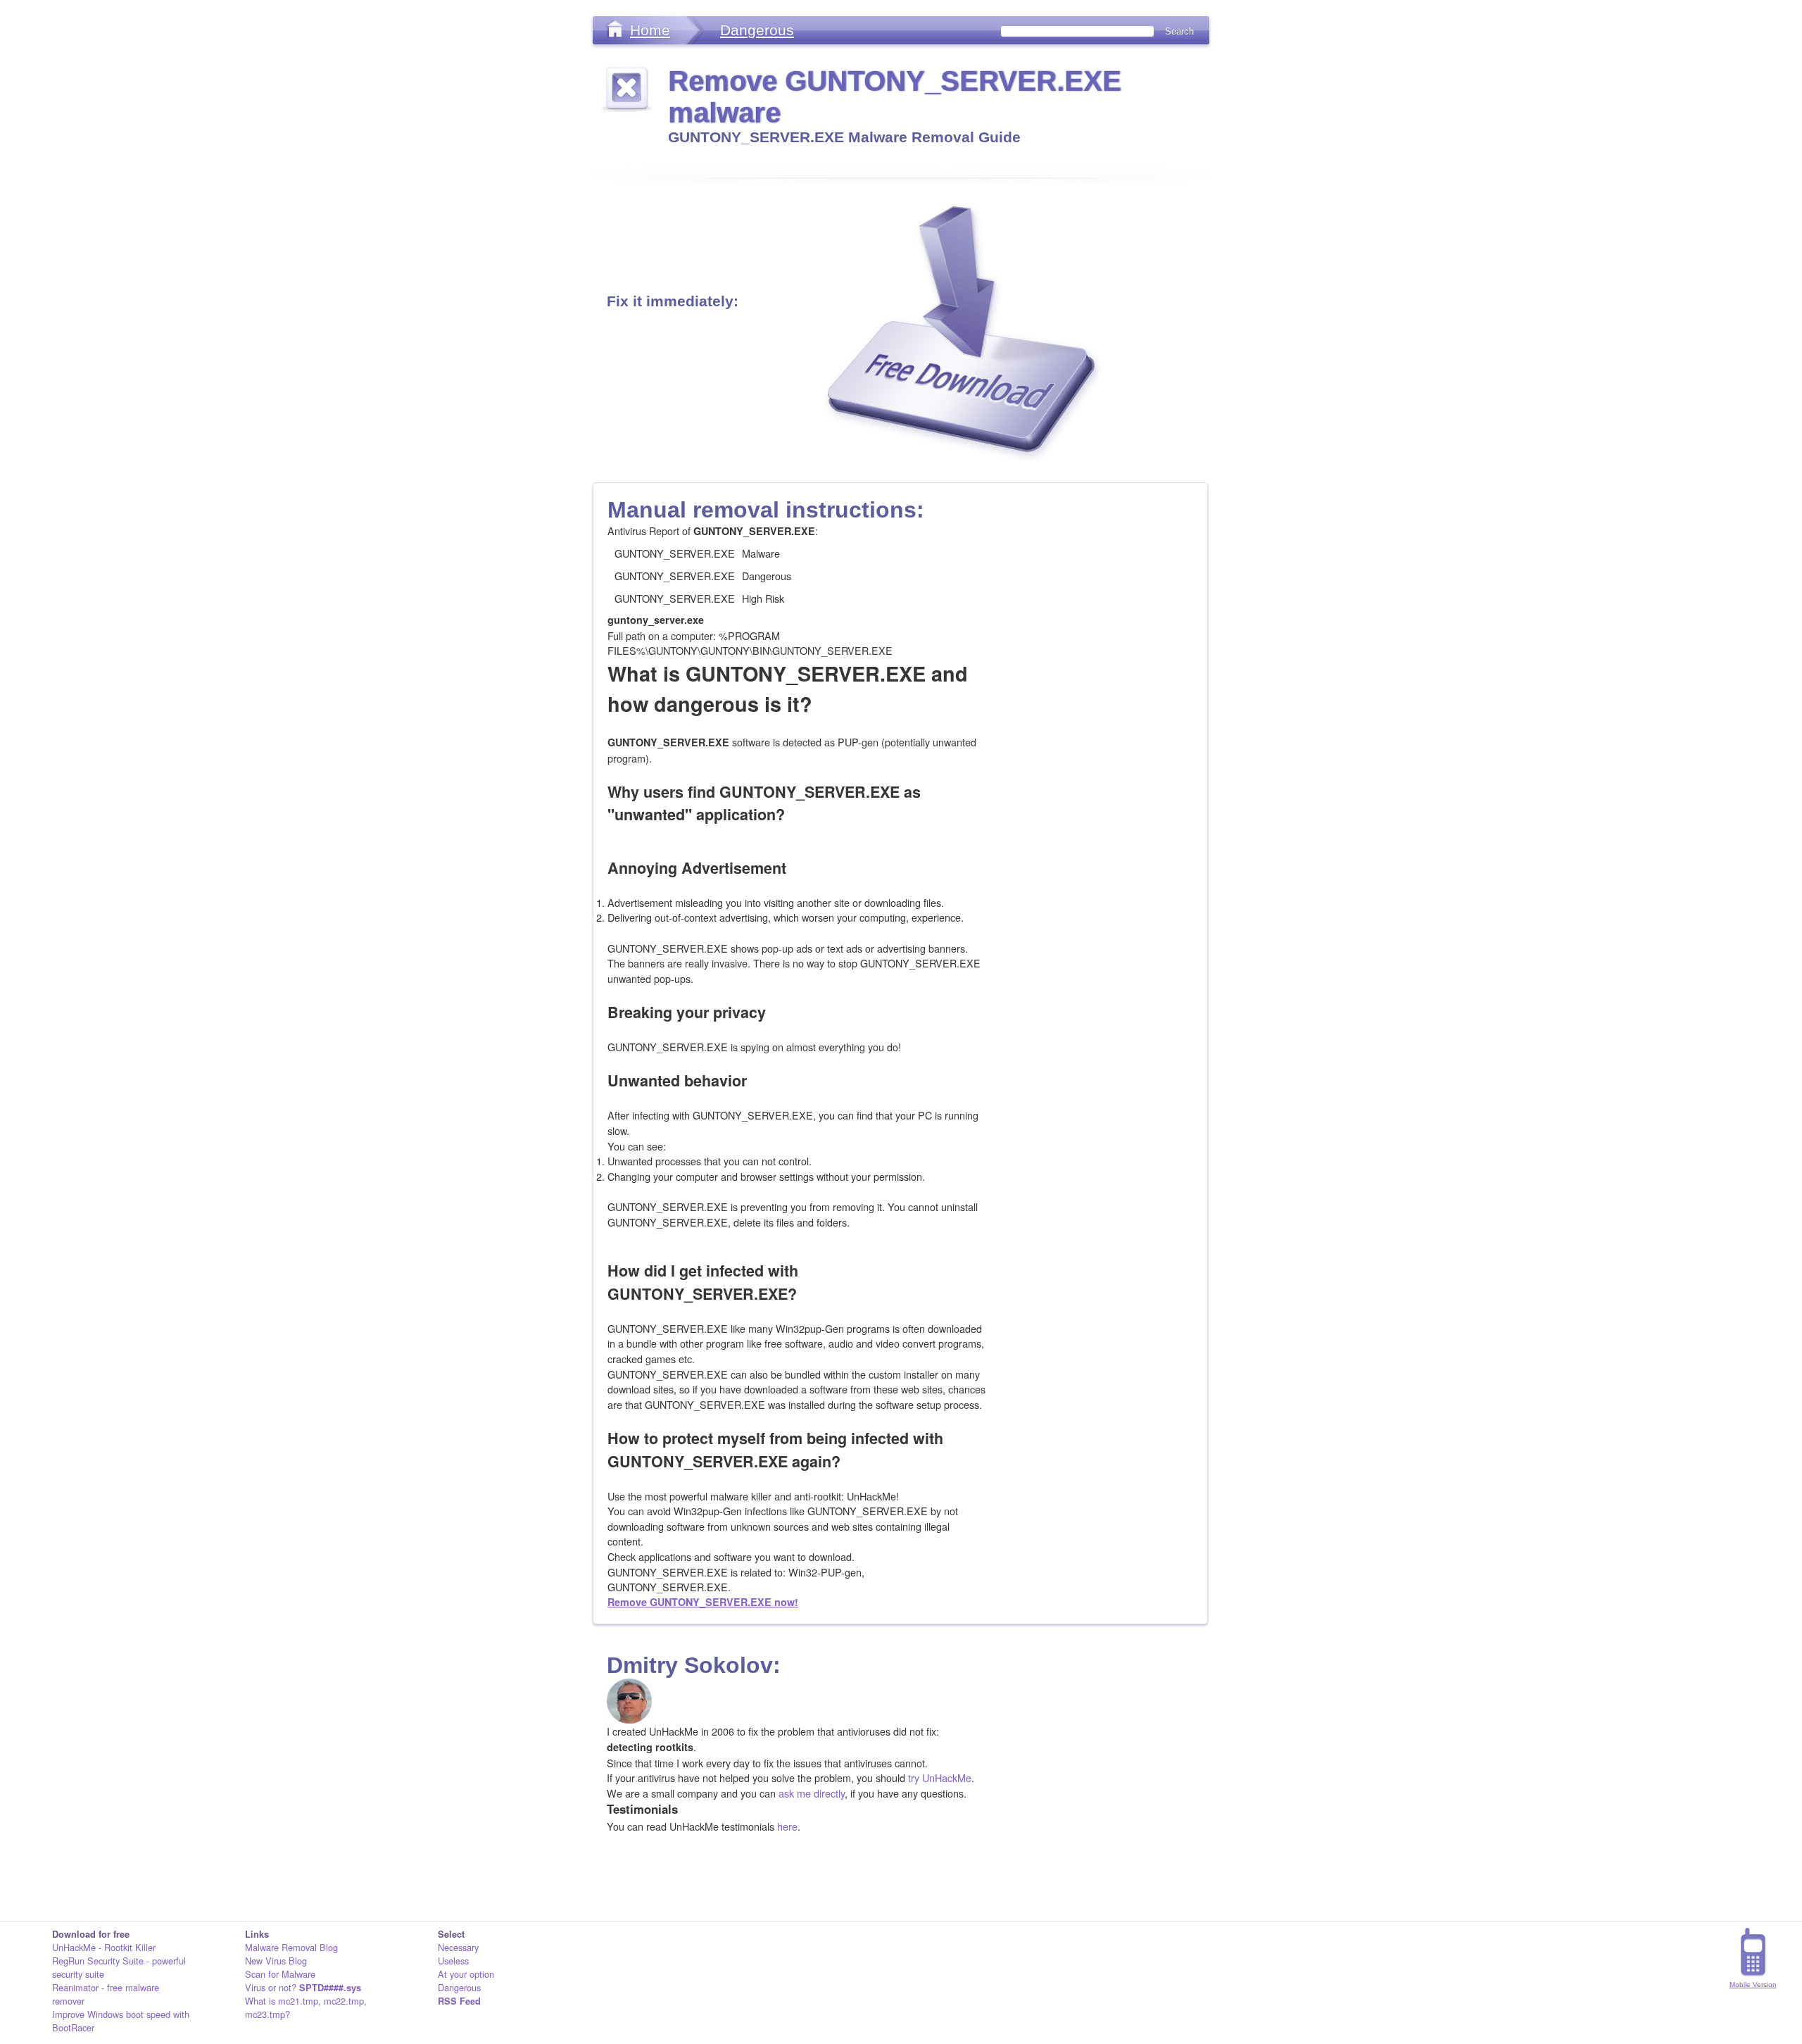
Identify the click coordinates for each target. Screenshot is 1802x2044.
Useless (453, 1961)
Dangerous (757, 30)
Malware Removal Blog (291, 1947)
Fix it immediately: (673, 301)
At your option (466, 1974)
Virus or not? (303, 1987)
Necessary (458, 1947)
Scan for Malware (280, 1974)
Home (650, 30)
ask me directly (812, 1793)
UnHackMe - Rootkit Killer (104, 1947)
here (787, 1826)
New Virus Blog (276, 1961)
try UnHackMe (940, 1777)
